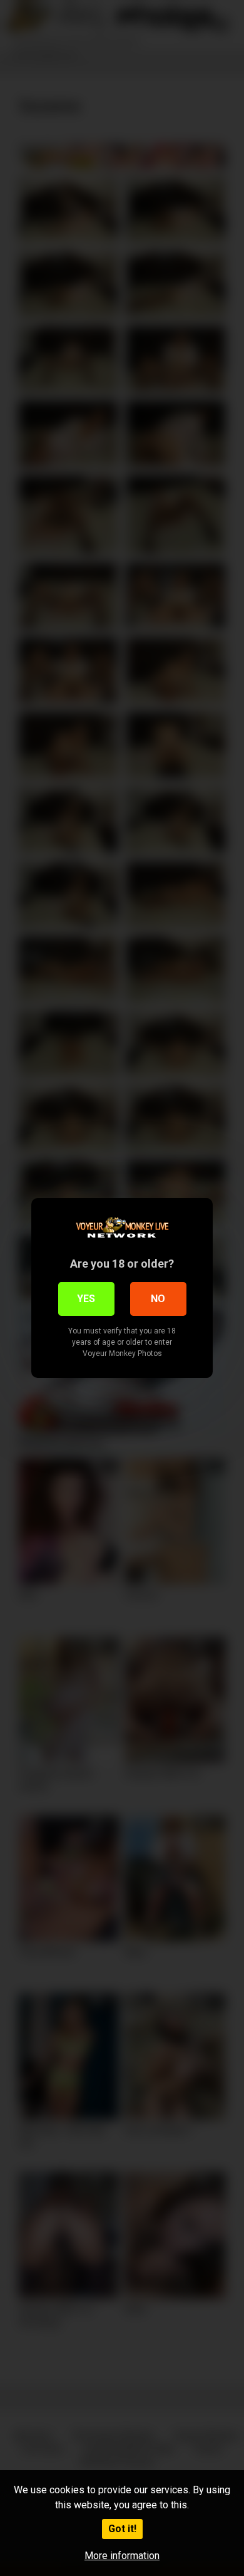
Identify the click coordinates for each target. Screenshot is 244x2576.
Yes (86, 1299)
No (158, 1299)
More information (122, 2556)
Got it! (122, 2529)
